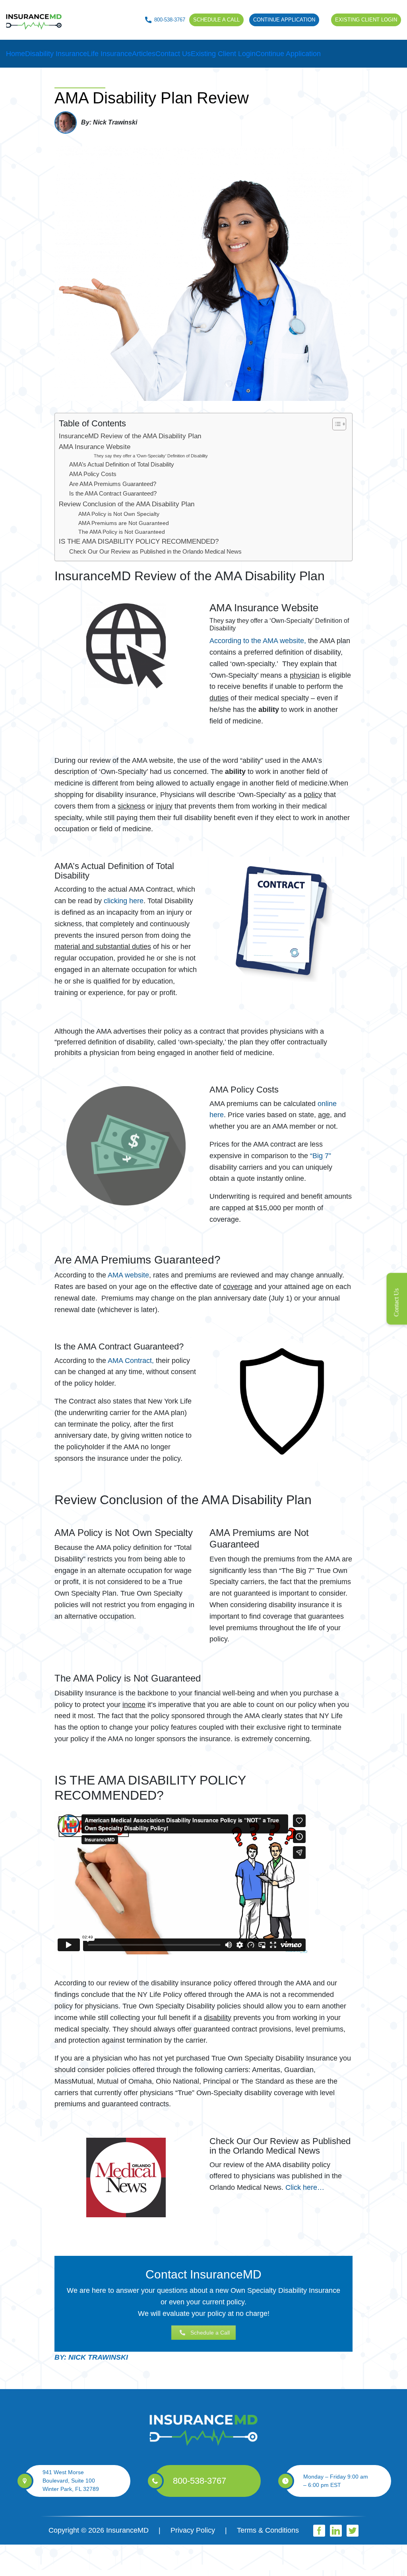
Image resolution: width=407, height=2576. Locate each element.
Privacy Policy (193, 2530)
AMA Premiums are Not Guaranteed (124, 523)
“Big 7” (321, 1156)
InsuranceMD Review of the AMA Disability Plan (130, 436)
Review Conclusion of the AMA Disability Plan (127, 504)
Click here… (305, 2187)
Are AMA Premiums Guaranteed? (113, 484)
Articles (144, 54)
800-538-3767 (170, 20)
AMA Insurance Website (95, 447)
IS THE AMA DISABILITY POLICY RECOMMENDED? (139, 541)
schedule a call (216, 20)
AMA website (128, 1275)
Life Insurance (110, 54)
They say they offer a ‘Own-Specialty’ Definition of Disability (151, 456)
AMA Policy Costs (93, 474)
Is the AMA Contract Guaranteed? (113, 493)
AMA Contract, (131, 1361)
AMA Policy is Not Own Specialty (119, 514)
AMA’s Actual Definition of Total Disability (122, 464)
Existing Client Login (366, 20)
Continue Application (284, 20)
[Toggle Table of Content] (335, 424)
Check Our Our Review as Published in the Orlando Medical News (155, 551)
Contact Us (173, 54)
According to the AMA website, (258, 641)
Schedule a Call (210, 2333)
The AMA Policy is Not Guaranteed (122, 532)
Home (16, 54)
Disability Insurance (56, 54)
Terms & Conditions (268, 2530)
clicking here (124, 901)
